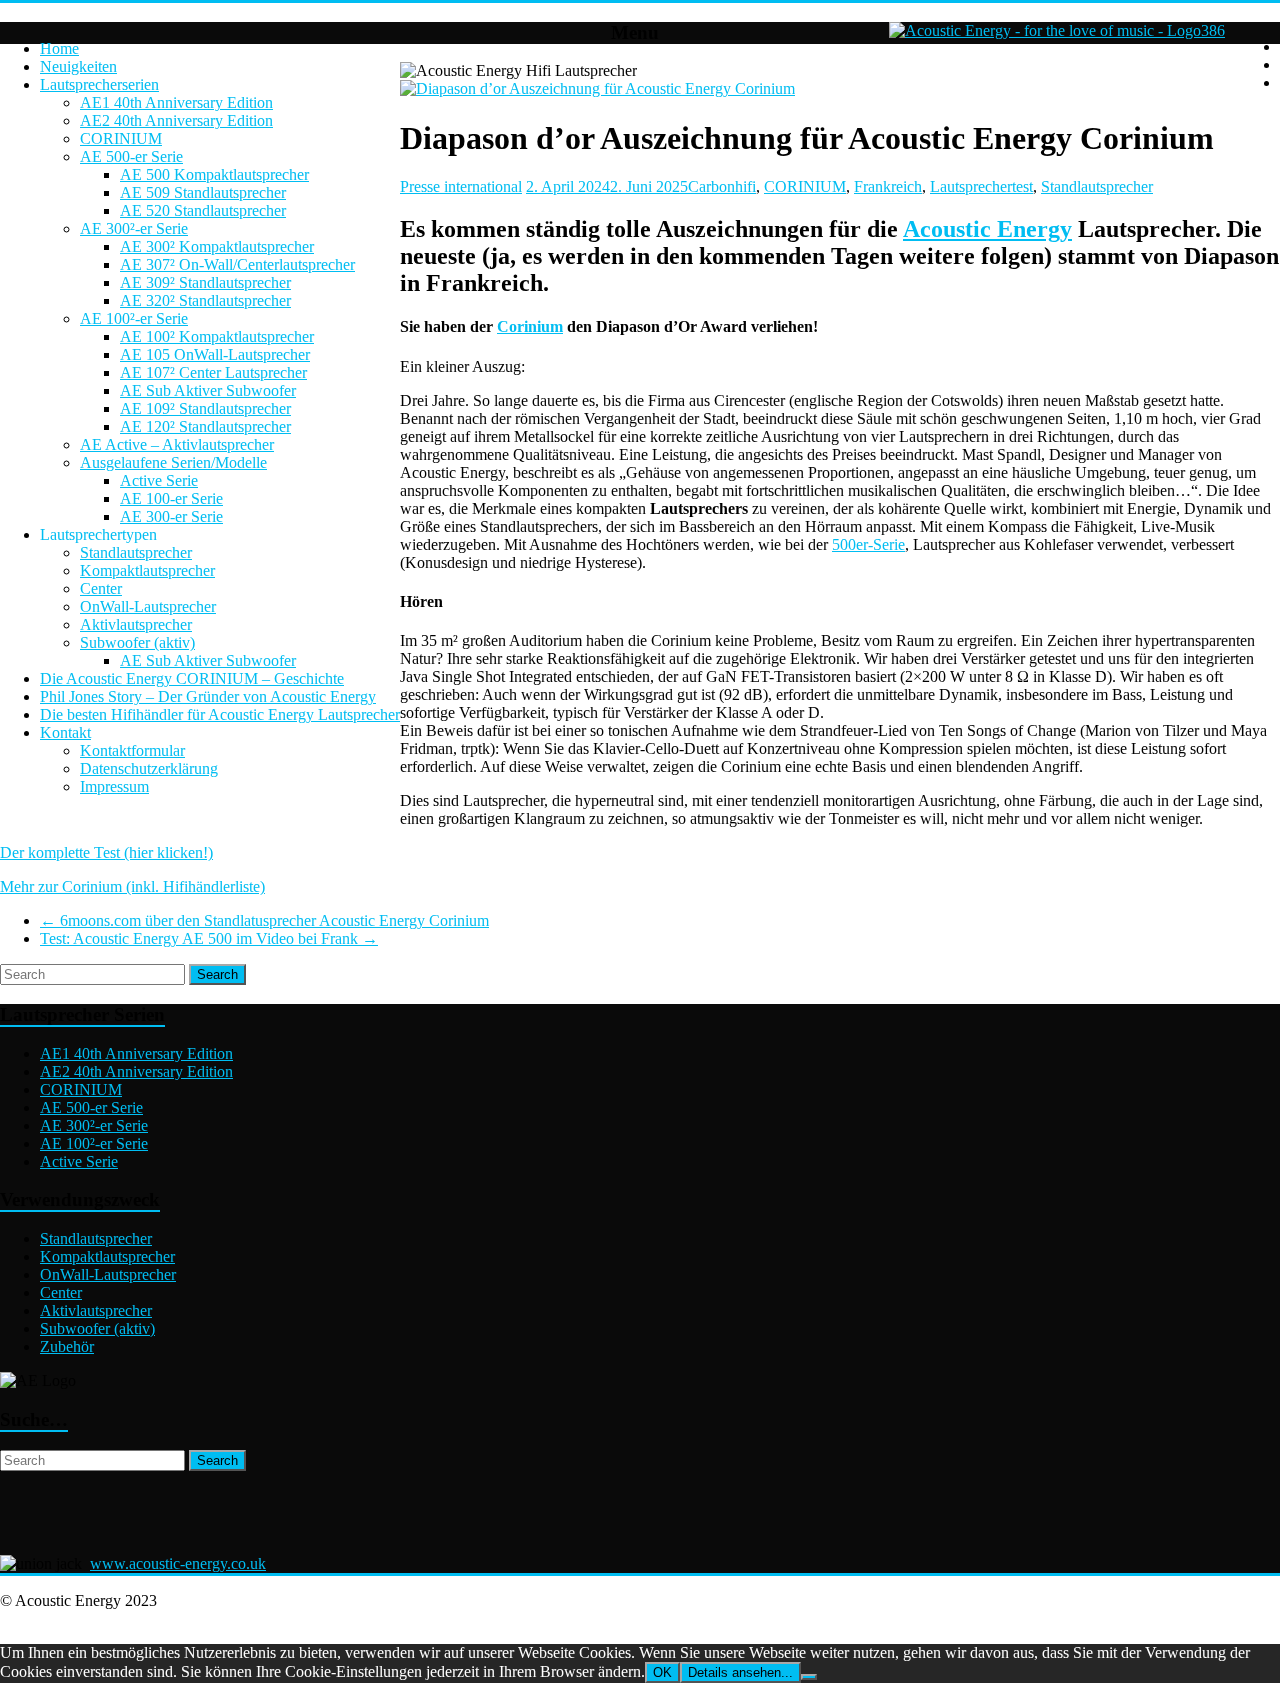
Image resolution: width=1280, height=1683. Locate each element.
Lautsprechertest (981, 186)
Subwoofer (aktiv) (137, 642)
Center (101, 588)
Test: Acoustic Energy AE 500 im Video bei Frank (209, 938)
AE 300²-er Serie (134, 228)
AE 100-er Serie (171, 498)
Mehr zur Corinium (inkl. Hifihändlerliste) (132, 886)
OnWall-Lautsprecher (148, 606)
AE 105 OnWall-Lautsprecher (215, 354)
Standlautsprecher (136, 552)
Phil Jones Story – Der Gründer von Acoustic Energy (208, 696)
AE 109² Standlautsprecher (205, 408)
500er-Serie (868, 544)
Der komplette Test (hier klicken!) (106, 852)
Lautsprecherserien (99, 84)
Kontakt (65, 732)
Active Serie (159, 480)
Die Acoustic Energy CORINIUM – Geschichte (192, 678)
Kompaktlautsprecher (147, 570)
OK (662, 1672)
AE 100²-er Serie (134, 318)
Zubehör (67, 1346)
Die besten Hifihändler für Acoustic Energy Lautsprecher (220, 714)
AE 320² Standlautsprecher (205, 300)
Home (59, 48)
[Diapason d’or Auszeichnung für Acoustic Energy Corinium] (597, 88)
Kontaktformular (132, 750)
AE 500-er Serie (131, 156)
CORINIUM (121, 138)
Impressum (114, 786)
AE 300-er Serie (171, 516)
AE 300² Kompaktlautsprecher (217, 246)
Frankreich (888, 186)
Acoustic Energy (987, 229)
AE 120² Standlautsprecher (205, 426)
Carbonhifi (722, 186)
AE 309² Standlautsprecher (205, 282)
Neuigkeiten (78, 66)
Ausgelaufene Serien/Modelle (173, 462)
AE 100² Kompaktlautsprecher (217, 336)
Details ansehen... (740, 1672)
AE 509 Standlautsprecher (203, 192)
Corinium (530, 326)
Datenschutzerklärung (149, 768)
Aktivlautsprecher (136, 624)
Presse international (461, 186)
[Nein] (809, 1677)
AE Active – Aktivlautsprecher (177, 444)
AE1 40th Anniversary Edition (176, 102)
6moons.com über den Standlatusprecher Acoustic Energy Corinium (264, 920)
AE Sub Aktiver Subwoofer (208, 390)
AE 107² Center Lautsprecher (213, 372)
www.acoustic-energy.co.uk (178, 1563)
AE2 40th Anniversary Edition (176, 120)
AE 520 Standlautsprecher (203, 210)
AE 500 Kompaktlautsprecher (214, 174)
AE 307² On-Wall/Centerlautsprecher (237, 264)
